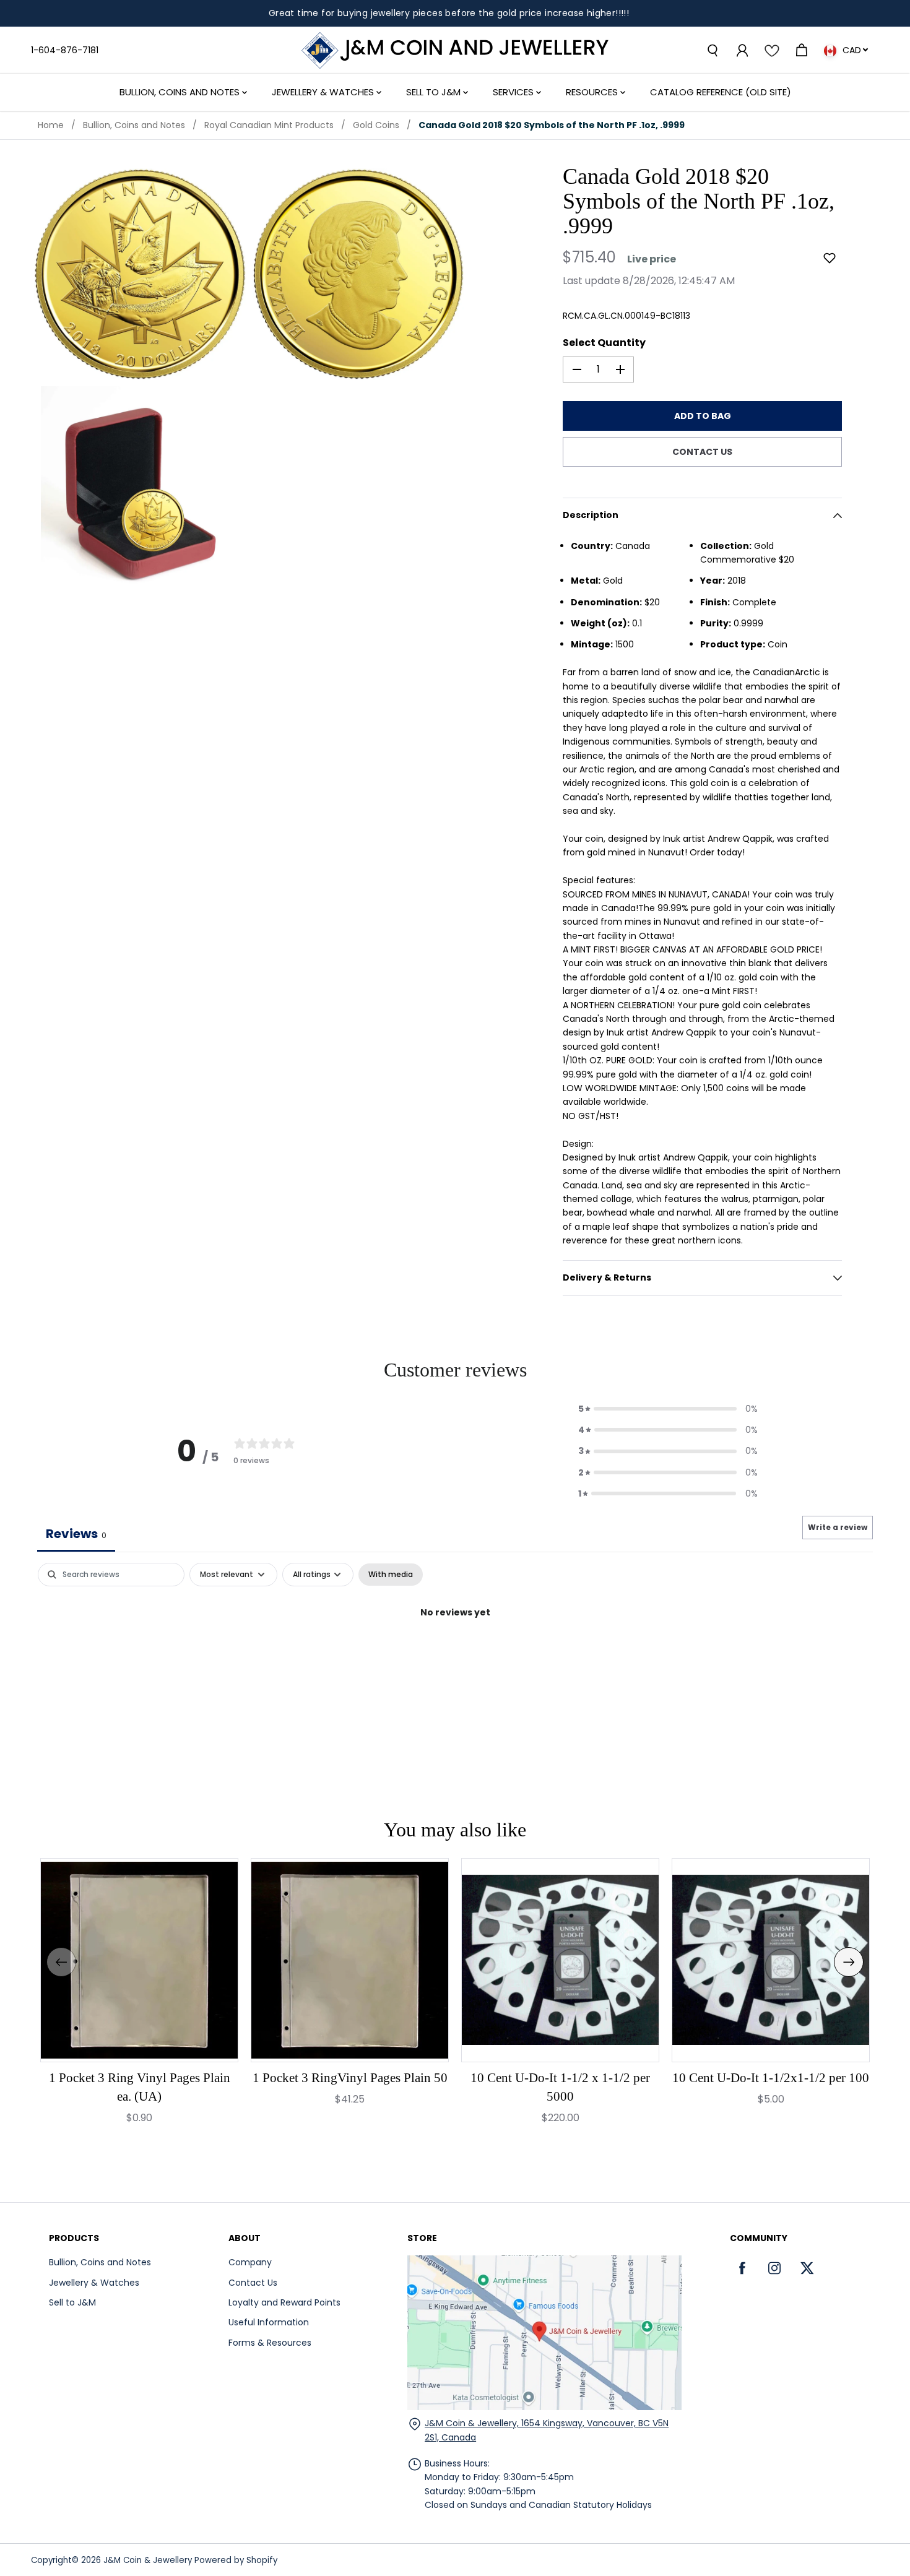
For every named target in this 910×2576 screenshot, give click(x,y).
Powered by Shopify (236, 2560)
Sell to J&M (72, 2302)
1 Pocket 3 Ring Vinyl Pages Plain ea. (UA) (140, 2087)
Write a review (838, 1527)
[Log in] (742, 50)
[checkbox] (391, 1575)
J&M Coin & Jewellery (148, 2560)
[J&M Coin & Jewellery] (455, 50)
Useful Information (269, 2322)
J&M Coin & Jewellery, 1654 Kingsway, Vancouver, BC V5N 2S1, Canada (547, 2430)
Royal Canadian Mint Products (269, 125)
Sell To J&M (435, 92)
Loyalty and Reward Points (284, 2302)
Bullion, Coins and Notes (181, 92)
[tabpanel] (455, 1654)
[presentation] (61, 1962)
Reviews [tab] (76, 1534)
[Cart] (801, 50)
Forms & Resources (270, 2343)
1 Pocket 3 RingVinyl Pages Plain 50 (350, 2078)
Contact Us (253, 2283)
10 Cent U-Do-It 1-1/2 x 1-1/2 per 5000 (560, 2087)
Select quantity (604, 343)
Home (51, 125)
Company (250, 2262)
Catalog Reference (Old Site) (721, 92)
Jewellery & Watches (324, 92)
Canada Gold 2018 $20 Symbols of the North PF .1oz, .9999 (552, 125)
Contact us (702, 452)
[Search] (712, 50)
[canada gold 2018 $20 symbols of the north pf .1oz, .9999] (140, 274)
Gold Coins (376, 125)
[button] (830, 258)
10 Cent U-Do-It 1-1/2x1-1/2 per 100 (771, 2078)
